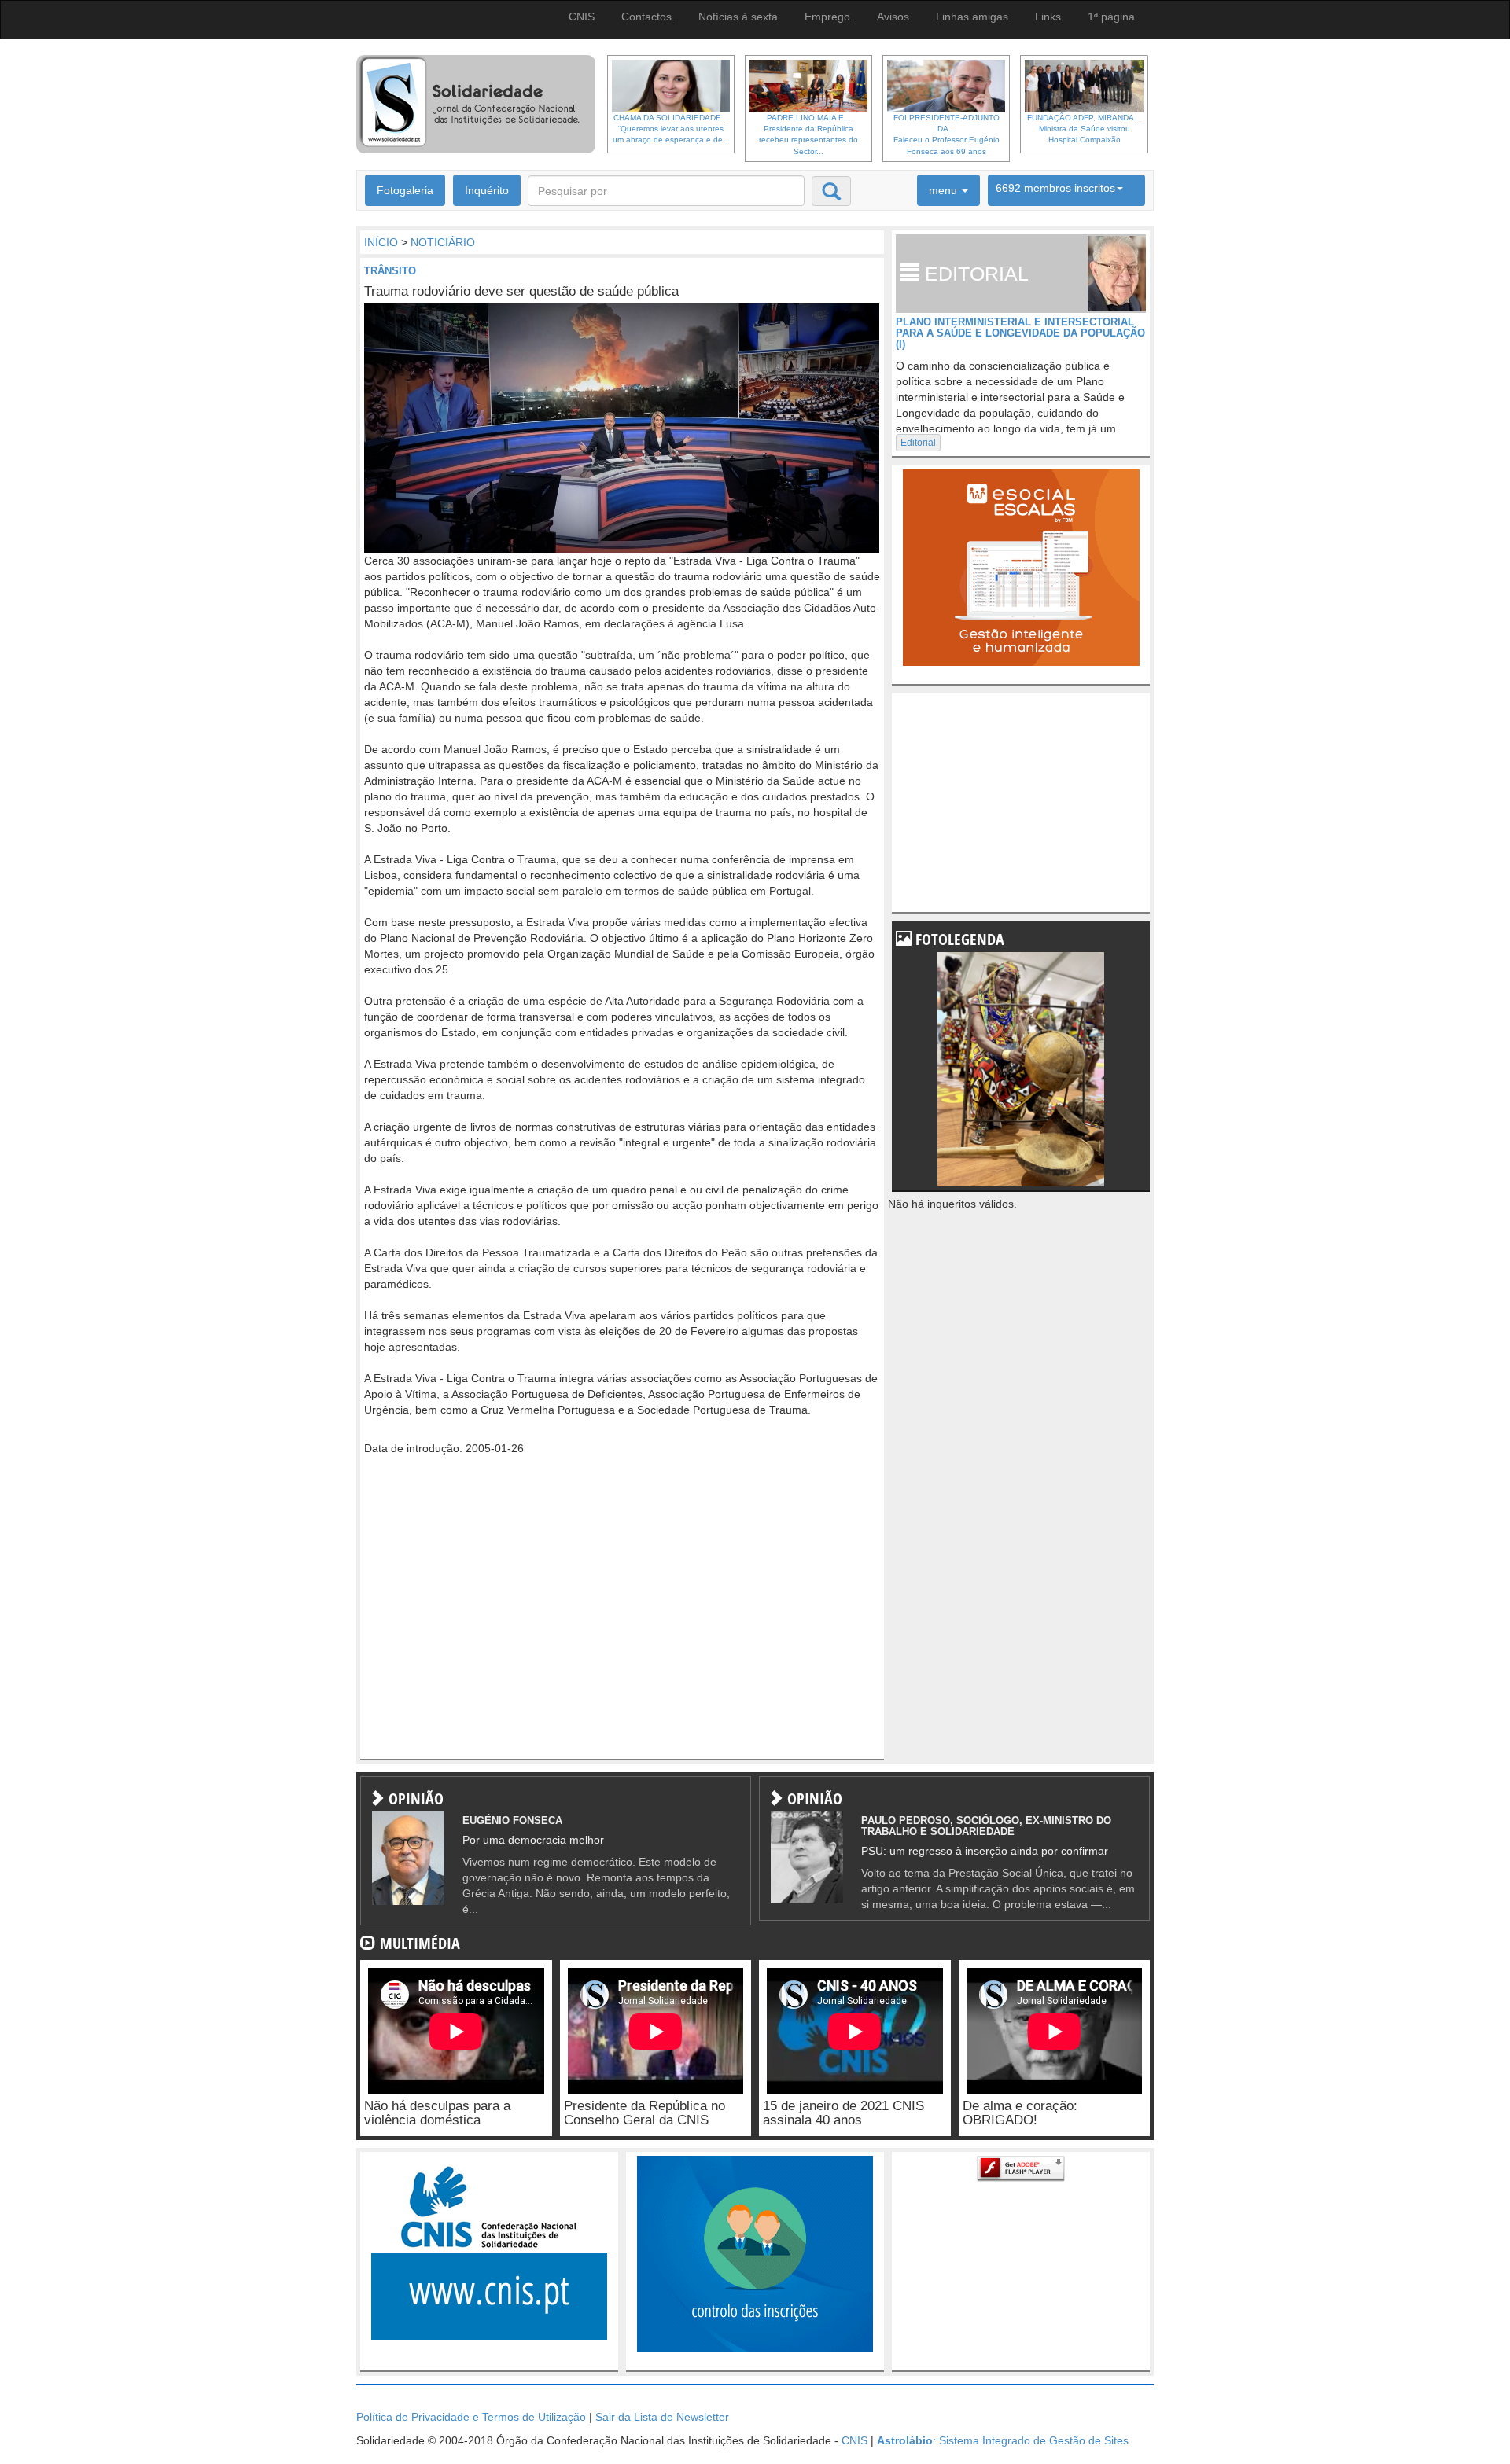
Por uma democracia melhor (533, 1840)
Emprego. (829, 17)
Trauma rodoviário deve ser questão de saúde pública (521, 291)
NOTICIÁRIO (443, 242)
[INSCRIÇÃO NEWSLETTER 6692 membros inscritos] (1066, 190)
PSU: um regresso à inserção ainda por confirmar (985, 1851)
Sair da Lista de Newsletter (662, 2417)
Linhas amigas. (974, 17)
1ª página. (1113, 17)
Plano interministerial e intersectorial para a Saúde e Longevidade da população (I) (1020, 333)
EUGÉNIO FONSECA (512, 1820)
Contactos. (648, 17)
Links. (1050, 17)
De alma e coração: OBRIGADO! (1020, 2113)
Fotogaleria (405, 190)
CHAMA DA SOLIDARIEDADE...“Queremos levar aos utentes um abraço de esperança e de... (671, 129)
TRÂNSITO (390, 271)
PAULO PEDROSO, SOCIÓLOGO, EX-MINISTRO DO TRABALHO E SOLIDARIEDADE (986, 1826)
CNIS (854, 2440)
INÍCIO (381, 242)
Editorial (918, 443)
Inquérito (487, 190)
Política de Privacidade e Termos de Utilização (471, 2417)
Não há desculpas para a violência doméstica (437, 2113)
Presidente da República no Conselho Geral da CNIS (645, 2113)
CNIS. (583, 17)
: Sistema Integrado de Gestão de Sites (1003, 2440)
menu (945, 190)
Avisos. (895, 17)
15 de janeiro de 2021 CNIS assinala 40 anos (843, 2113)
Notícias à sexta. (740, 17)
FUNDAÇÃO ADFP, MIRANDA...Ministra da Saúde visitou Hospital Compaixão (1084, 129)
